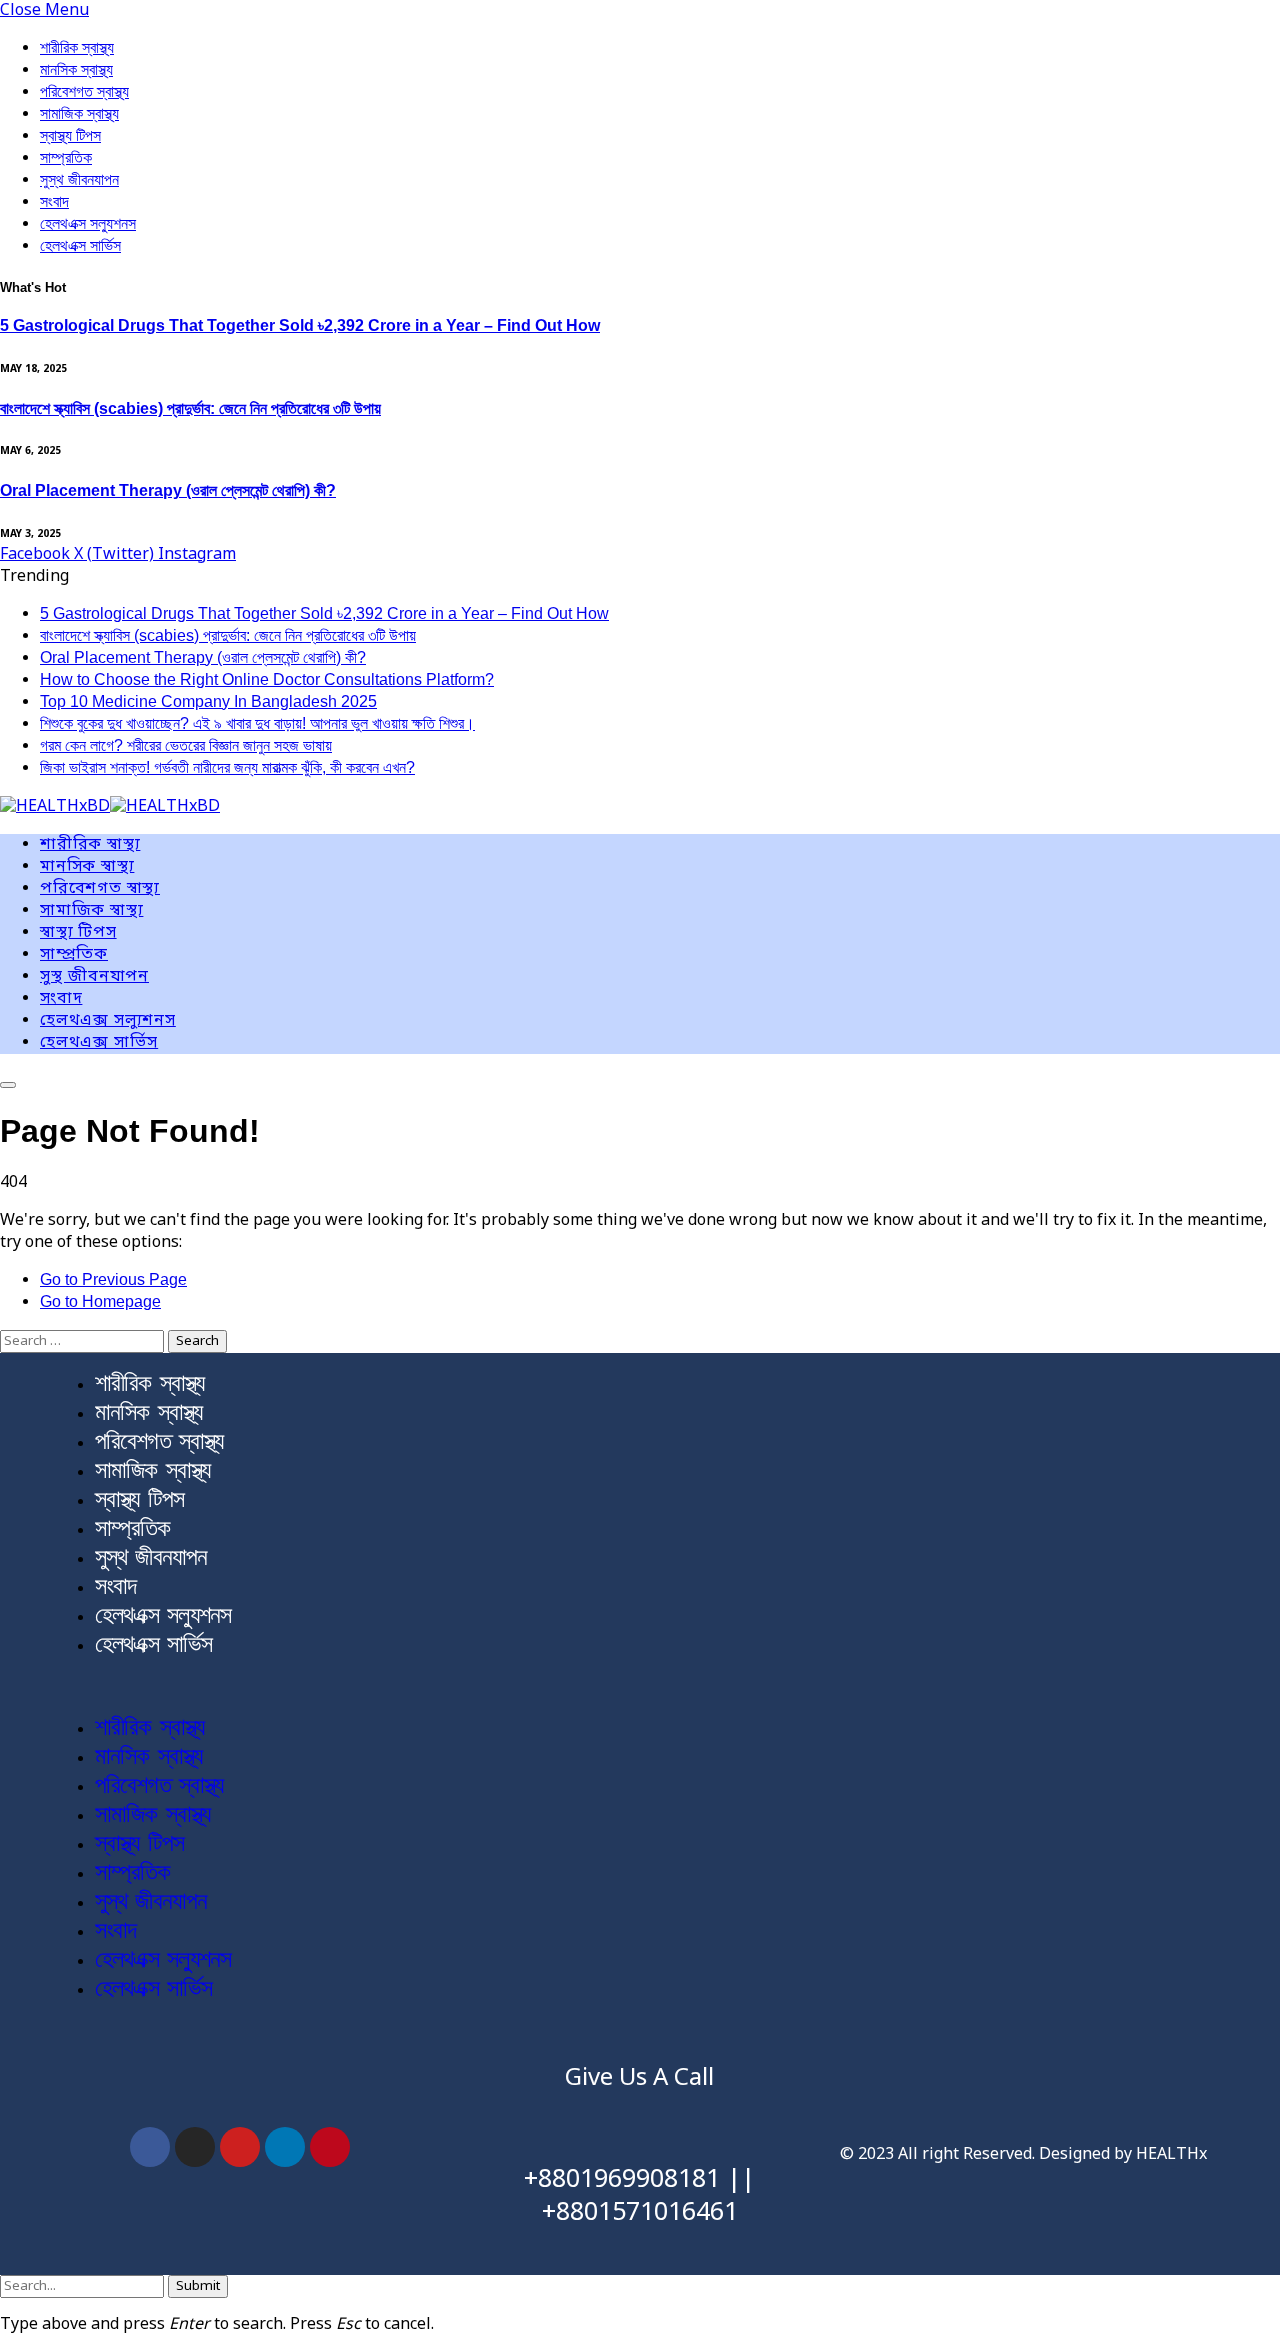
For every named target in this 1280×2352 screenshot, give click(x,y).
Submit (198, 2286)
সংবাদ (54, 201)
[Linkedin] (285, 2147)
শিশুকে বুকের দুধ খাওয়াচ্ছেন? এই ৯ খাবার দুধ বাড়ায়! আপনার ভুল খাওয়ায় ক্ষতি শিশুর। (257, 723)
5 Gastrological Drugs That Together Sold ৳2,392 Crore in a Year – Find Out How (300, 325)
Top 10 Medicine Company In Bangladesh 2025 (208, 701)
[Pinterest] (330, 2147)
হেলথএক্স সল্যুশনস (88, 223)
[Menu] (8, 1085)
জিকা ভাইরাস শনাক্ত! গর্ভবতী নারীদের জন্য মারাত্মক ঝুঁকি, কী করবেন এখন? (227, 767)
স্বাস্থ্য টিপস (70, 135)
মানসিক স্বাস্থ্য (76, 69)
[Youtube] (240, 2147)
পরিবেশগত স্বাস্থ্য (84, 91)
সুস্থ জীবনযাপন (79, 179)
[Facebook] (150, 2147)
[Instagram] (195, 2147)
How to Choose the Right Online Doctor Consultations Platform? (267, 679)
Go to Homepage (100, 1301)
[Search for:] (84, 1341)
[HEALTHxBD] (110, 808)
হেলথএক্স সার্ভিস (80, 245)
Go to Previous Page (113, 1279)
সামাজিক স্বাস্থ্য (79, 113)
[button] (640, 1686)
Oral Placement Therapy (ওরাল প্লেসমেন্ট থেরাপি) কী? (168, 490)
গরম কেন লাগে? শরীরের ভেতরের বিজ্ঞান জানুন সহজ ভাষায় (186, 745)
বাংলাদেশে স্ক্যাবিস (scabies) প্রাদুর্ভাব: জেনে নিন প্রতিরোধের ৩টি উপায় (190, 408)
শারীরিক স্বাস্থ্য (77, 47)
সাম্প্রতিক (66, 157)
